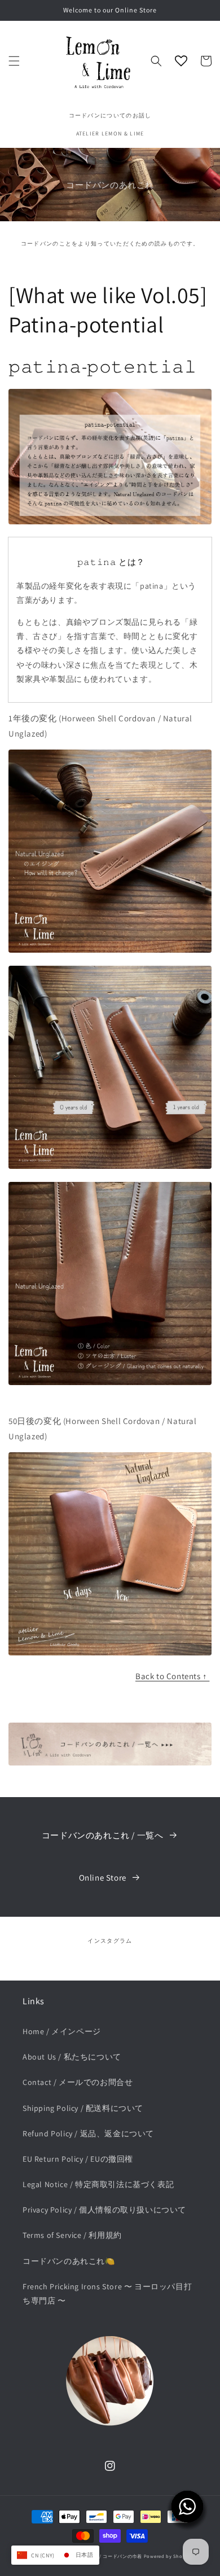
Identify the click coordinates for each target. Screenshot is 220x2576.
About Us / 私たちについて (72, 2057)
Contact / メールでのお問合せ (78, 2082)
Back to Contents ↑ (172, 1676)
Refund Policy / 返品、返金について (88, 2133)
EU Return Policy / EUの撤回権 (78, 2159)
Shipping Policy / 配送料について (83, 2108)
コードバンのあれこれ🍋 (69, 2261)
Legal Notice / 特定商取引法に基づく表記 (98, 2184)
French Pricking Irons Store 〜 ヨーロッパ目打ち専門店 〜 (107, 2294)
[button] (14, 61)
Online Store (103, 1878)
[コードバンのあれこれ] (110, 1762)
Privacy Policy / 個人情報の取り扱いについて (104, 2210)
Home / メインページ (62, 2031)
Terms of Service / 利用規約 (72, 2235)
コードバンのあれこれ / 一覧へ (103, 1835)
